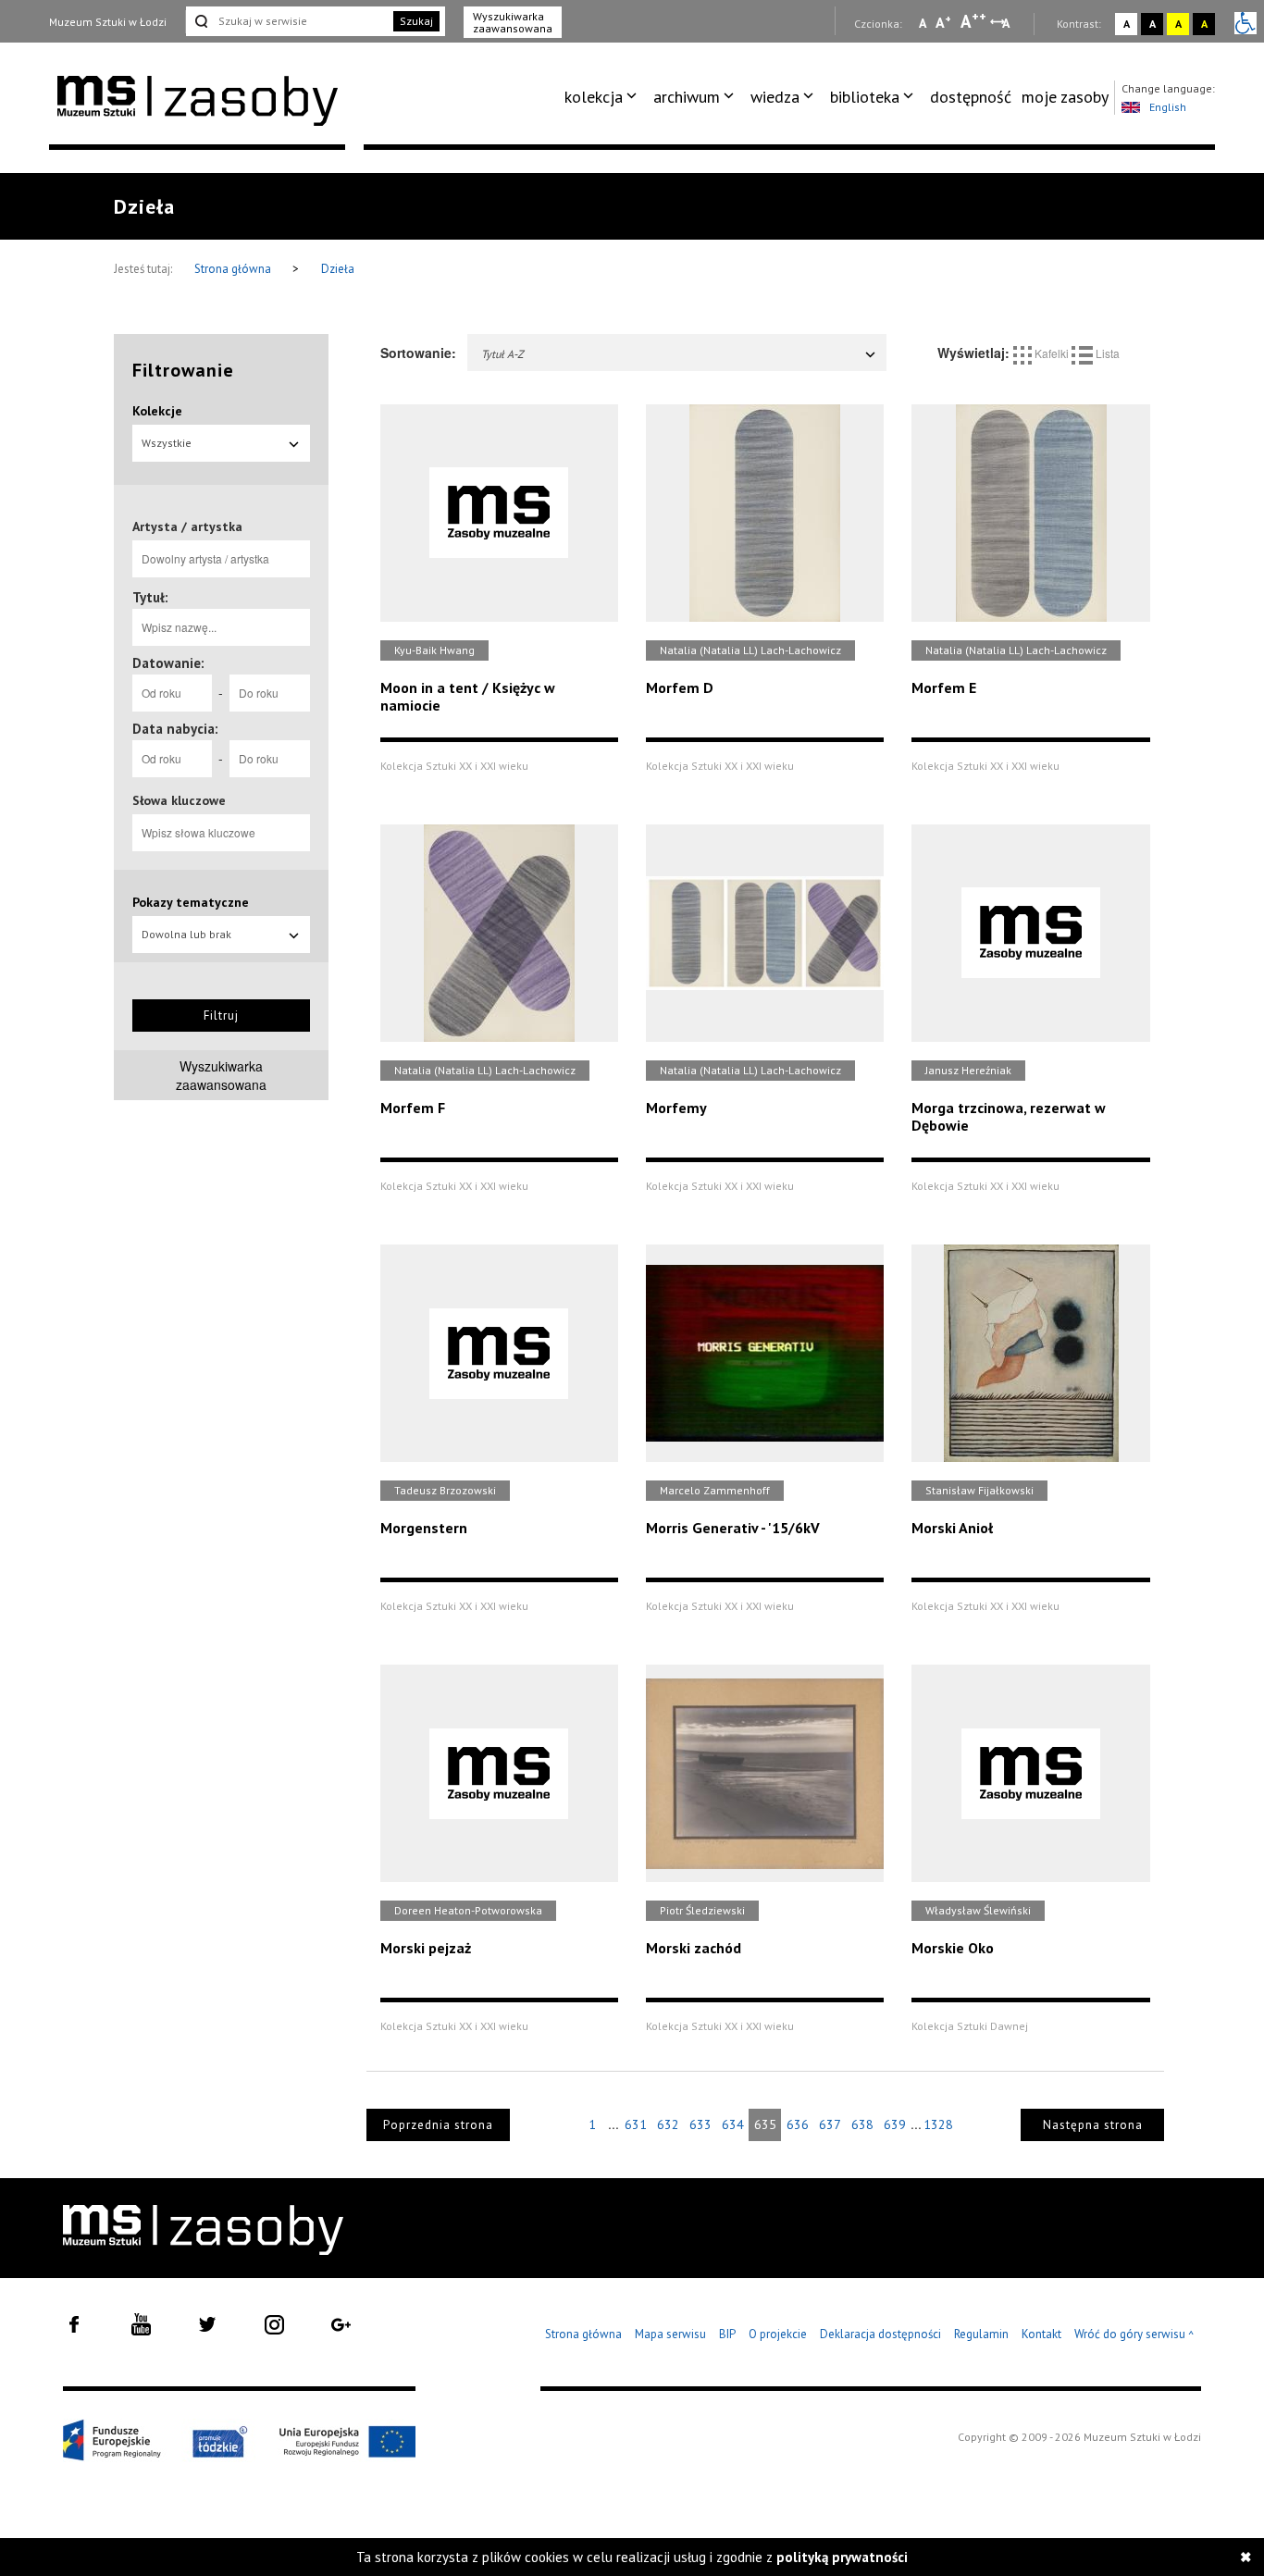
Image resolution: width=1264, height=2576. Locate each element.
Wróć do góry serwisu (1134, 2335)
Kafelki (1052, 353)
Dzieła (338, 269)
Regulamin (981, 2334)
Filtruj (221, 1016)
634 (733, 2124)
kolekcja (594, 97)
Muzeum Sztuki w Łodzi (108, 22)
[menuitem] (604, 97)
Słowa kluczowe (179, 800)
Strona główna (234, 269)
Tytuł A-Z (502, 354)
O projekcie (778, 2334)
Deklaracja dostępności (880, 2334)
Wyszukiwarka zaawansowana (513, 22)
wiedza (775, 97)
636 (798, 2124)
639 (895, 2124)
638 (862, 2124)
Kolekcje (157, 411)
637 (830, 2124)
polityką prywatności (842, 2557)
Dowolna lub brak (186, 934)
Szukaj (416, 21)
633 (700, 2124)
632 (668, 2124)
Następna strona (1093, 2125)
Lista (1106, 353)
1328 (938, 2124)
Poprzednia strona (438, 2125)
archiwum (687, 97)
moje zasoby (1065, 97)
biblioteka (865, 97)
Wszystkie (167, 443)
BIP (727, 2334)
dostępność (971, 97)
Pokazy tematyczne (191, 902)
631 (636, 2124)
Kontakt (1041, 2334)
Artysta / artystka (187, 526)
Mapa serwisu (670, 2334)
